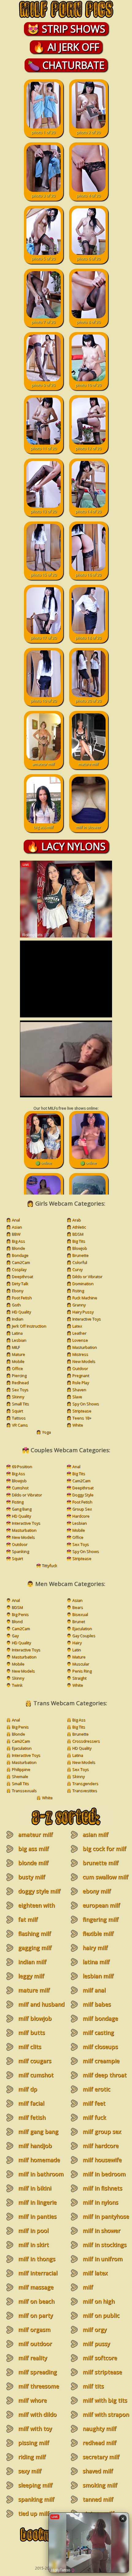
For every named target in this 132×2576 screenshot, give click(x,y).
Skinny (18, 1397)
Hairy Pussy (83, 1312)
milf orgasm (34, 2329)
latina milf (96, 1962)
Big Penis (20, 1614)
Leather (79, 1333)
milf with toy (35, 2428)
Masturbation (84, 1347)
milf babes (97, 2004)
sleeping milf (35, 2485)
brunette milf (101, 1863)
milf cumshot (36, 2075)
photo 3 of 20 (43, 196)
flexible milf (98, 1933)
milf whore (32, 2400)
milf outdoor (35, 2344)
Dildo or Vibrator (87, 1276)
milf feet (94, 2103)
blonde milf (33, 1863)
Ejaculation (82, 1628)
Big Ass (18, 1241)
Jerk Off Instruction (29, 1326)
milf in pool (33, 2230)
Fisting (78, 1290)
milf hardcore (101, 2146)
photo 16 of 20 (88, 575)
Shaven (79, 1389)
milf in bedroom (104, 2174)
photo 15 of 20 (44, 575)
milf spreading (37, 2372)
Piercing (19, 1375)
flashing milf (35, 1933)
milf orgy (95, 2329)
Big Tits (79, 1241)
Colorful (80, 1262)
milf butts (31, 2032)
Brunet (78, 1621)
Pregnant (81, 1375)
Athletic (79, 1227)
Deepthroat (22, 1276)
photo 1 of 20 (43, 132)
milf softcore (100, 2358)
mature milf (88, 764)
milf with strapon (106, 2414)
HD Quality (21, 1312)
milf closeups (100, 2047)
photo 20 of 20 (88, 701)
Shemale (20, 1776)
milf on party (35, 2315)
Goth (16, 1305)
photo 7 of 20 (43, 322)
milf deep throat (105, 2075)
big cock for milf (104, 1849)
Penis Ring (82, 1671)
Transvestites (85, 1790)
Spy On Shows (85, 1404)
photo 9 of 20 (43, 385)
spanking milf (36, 2499)
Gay (15, 1635)
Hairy (77, 1643)
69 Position (22, 1466)
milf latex (95, 2273)
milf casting (98, 2032)
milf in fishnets (102, 2188)
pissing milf (34, 2443)
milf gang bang (38, 2131)
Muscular (81, 1664)
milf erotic (96, 2089)
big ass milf (44, 827)
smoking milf (100, 2485)
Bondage (20, 1255)
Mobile (18, 1361)
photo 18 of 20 (88, 638)
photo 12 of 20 (88, 448)
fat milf (28, 1919)
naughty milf (99, 2428)
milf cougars (35, 2061)
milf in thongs (37, 2259)
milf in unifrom (103, 2259)
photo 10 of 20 (88, 385)
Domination (83, 1283)
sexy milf (30, 2471)
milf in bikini (35, 2188)
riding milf (32, 2457)
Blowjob (80, 1248)
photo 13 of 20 (44, 511)
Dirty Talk (20, 1283)
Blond (17, 1621)
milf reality (33, 2358)
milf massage (36, 2287)
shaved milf (98, 2471)
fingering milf (101, 1919)
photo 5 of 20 (43, 259)
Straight (79, 1678)
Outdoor (80, 1368)
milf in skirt (33, 2245)
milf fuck (94, 2117)
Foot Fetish (22, 1298)
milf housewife (102, 2160)
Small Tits (20, 1404)
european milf (101, 1905)
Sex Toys (20, 1389)
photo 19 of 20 (44, 701)
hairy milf (95, 1948)
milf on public (101, 2315)
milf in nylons (100, 2202)
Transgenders (85, 1783)
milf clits (30, 2047)
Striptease (82, 1411)
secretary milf (101, 2457)
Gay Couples (84, 1635)
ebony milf (97, 1891)
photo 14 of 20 (88, 511)
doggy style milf (39, 1891)
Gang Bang (21, 1509)
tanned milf (98, 2499)
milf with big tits (105, 2400)
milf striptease (102, 2372)
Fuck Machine (85, 1298)
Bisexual (80, 1614)
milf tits (93, 2386)
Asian (17, 1227)
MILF (16, 1347)
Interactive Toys (86, 1319)
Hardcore (81, 1516)
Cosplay (19, 1269)
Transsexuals (24, 1790)
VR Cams (20, 1425)
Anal (16, 1220)
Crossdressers (86, 1741)
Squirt (17, 1411)
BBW (16, 1234)
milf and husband (41, 2004)
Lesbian (19, 1340)
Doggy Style (83, 1495)
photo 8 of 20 (89, 322)
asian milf (95, 1834)
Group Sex (82, 1509)
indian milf (32, 1962)
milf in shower (89, 827)
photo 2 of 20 (89, 132)
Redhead (20, 1382)
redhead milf (99, 2443)
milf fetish (32, 2117)
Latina (17, 1333)
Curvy (77, 1269)
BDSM (78, 1234)
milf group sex (102, 2131)
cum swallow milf (105, 1877)
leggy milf (31, 1976)
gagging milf (35, 1948)
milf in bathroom (41, 2174)
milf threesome (39, 2386)
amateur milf (43, 764)
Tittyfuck (49, 1565)
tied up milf (34, 2513)
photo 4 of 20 (89, 196)
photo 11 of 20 (44, 448)
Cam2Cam (21, 1262)
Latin (76, 1650)
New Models (84, 1361)
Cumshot (20, 1488)
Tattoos (19, 1418)
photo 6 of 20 (89, 259)
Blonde (18, 1248)
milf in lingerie (37, 2202)
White (78, 1425)
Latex (77, 1326)
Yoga (46, 1432)
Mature (18, 1354)
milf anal (94, 1990)
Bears (78, 1607)
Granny (79, 1305)
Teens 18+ (82, 1418)
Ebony (17, 1290)
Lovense (80, 1340)
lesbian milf (98, 1976)
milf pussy (96, 2344)
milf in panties (37, 2216)
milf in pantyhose (106, 2216)
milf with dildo (37, 2414)
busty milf (32, 1877)
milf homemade (39, 2160)
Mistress (80, 1354)
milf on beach (36, 2301)
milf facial (31, 2103)
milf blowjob (35, 2018)
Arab (76, 1220)
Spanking (20, 1551)
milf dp (28, 2089)
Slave (77, 1397)
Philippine (21, 1769)
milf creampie (101, 2061)
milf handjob (35, 2146)
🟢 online (44, 1163)
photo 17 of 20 (44, 638)
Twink (17, 1685)
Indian (17, 1319)
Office (17, 1368)
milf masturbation (97, 2291)
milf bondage (100, 2018)
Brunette (80, 1255)
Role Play (80, 1382)
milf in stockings (105, 2245)
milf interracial (38, 2273)
